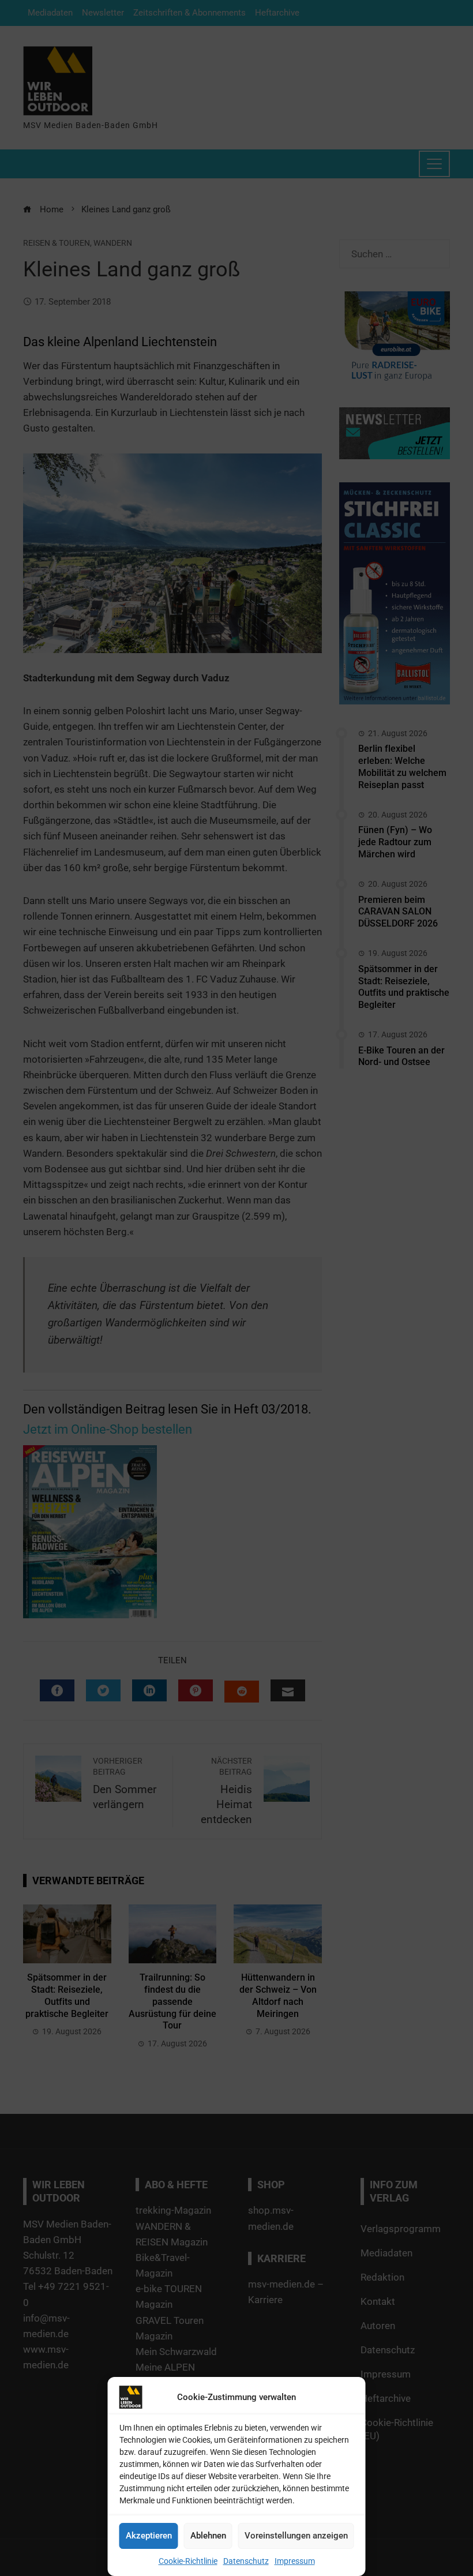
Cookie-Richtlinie (188, 2561)
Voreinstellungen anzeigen (296, 2536)
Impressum (295, 2561)
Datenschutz (246, 2561)
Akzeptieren (149, 2536)
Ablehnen (208, 2536)
